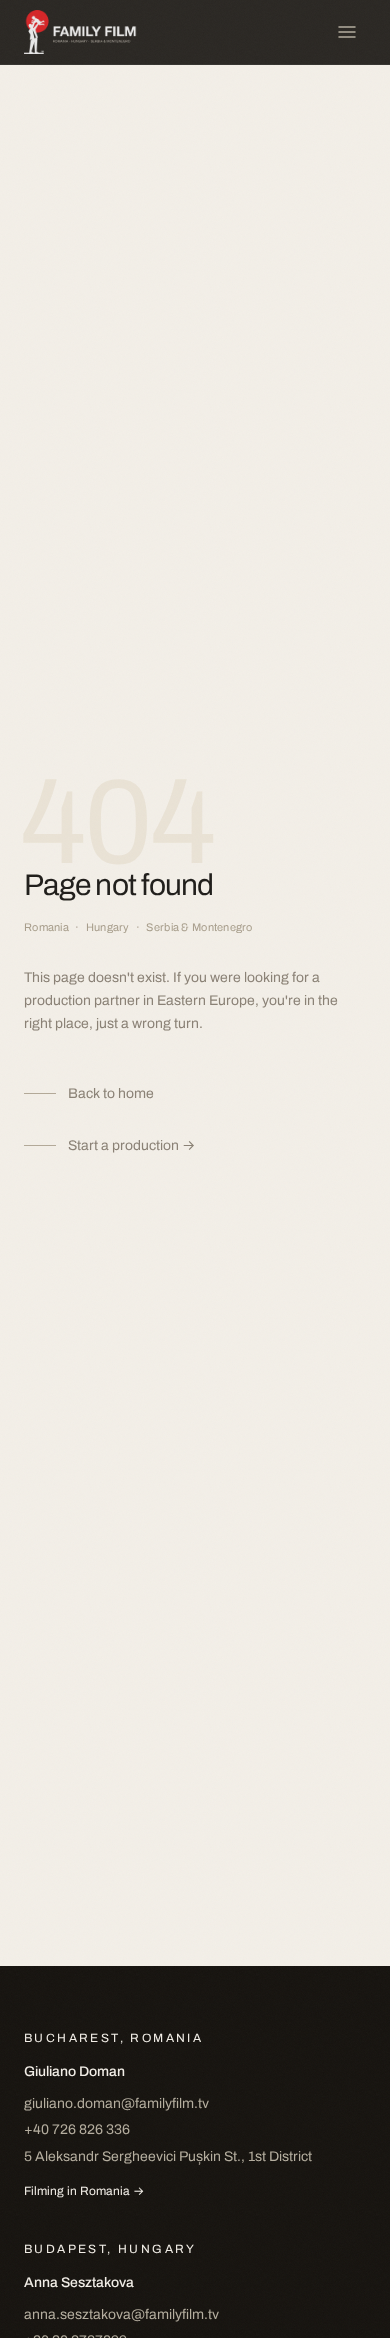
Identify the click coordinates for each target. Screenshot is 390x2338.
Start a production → (131, 1145)
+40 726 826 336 (77, 2129)
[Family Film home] (90, 32)
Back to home (111, 1093)
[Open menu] (347, 32)
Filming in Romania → (84, 2191)
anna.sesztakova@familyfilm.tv (121, 2314)
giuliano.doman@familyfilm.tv (116, 2103)
